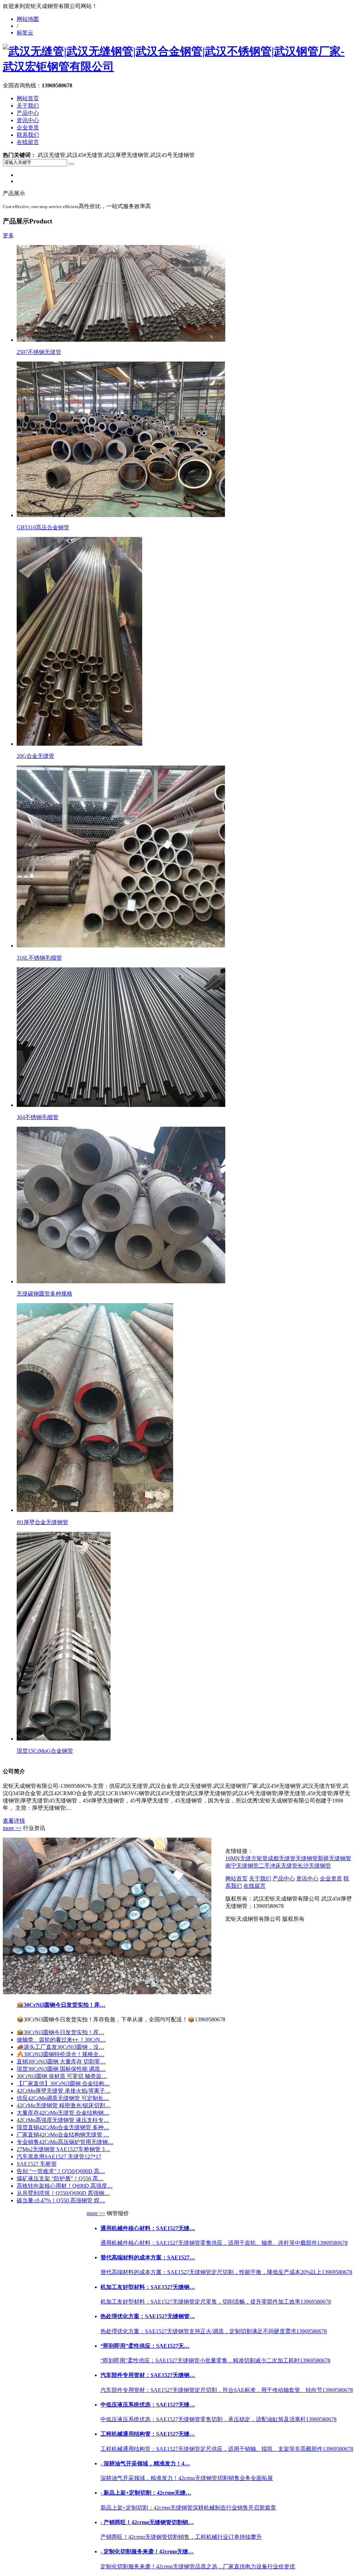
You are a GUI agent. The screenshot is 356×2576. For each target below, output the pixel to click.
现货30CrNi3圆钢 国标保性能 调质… (61, 2069)
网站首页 (28, 98)
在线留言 (28, 142)
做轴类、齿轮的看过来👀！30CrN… (61, 2040)
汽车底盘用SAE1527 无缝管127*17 (59, 2157)
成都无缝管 (282, 1858)
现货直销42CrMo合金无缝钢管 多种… (63, 2127)
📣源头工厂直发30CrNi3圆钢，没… (60, 2047)
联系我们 (28, 135)
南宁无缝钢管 (242, 1866)
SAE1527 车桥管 (37, 2164)
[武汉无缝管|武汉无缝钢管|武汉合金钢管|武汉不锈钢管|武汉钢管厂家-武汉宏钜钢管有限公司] (178, 66)
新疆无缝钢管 (334, 1858)
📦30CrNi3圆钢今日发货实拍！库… (61, 2005)
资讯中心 (28, 120)
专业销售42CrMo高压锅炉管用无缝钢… (65, 2142)
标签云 (25, 33)
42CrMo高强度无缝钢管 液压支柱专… (63, 2120)
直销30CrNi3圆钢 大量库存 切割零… (61, 2062)
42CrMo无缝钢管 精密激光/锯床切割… (64, 2105)
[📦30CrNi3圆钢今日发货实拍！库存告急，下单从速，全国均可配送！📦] (107, 1992)
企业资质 (28, 128)
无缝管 (289, 1866)
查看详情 (14, 1821)
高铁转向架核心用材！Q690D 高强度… (65, 2186)
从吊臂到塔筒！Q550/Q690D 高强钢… (63, 2193)
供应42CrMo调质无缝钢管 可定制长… (63, 2098)
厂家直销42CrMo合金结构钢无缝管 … (63, 2135)
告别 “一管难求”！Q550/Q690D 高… (61, 2171)
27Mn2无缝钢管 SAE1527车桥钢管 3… (63, 2149)
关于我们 (28, 106)
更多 (8, 235)
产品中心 (28, 113)
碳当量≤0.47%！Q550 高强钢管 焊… (61, 2200)
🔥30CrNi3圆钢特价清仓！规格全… (60, 2054)
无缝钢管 (307, 1858)
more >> (12, 1828)
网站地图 (28, 19)
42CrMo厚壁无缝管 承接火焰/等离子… (64, 2091)
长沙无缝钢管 (314, 1866)
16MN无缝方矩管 (246, 1858)
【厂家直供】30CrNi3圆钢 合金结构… (63, 2083)
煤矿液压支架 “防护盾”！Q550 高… (60, 2178)
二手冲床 (270, 1866)
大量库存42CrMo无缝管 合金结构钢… (63, 2113)
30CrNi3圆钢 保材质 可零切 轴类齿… (62, 2076)
